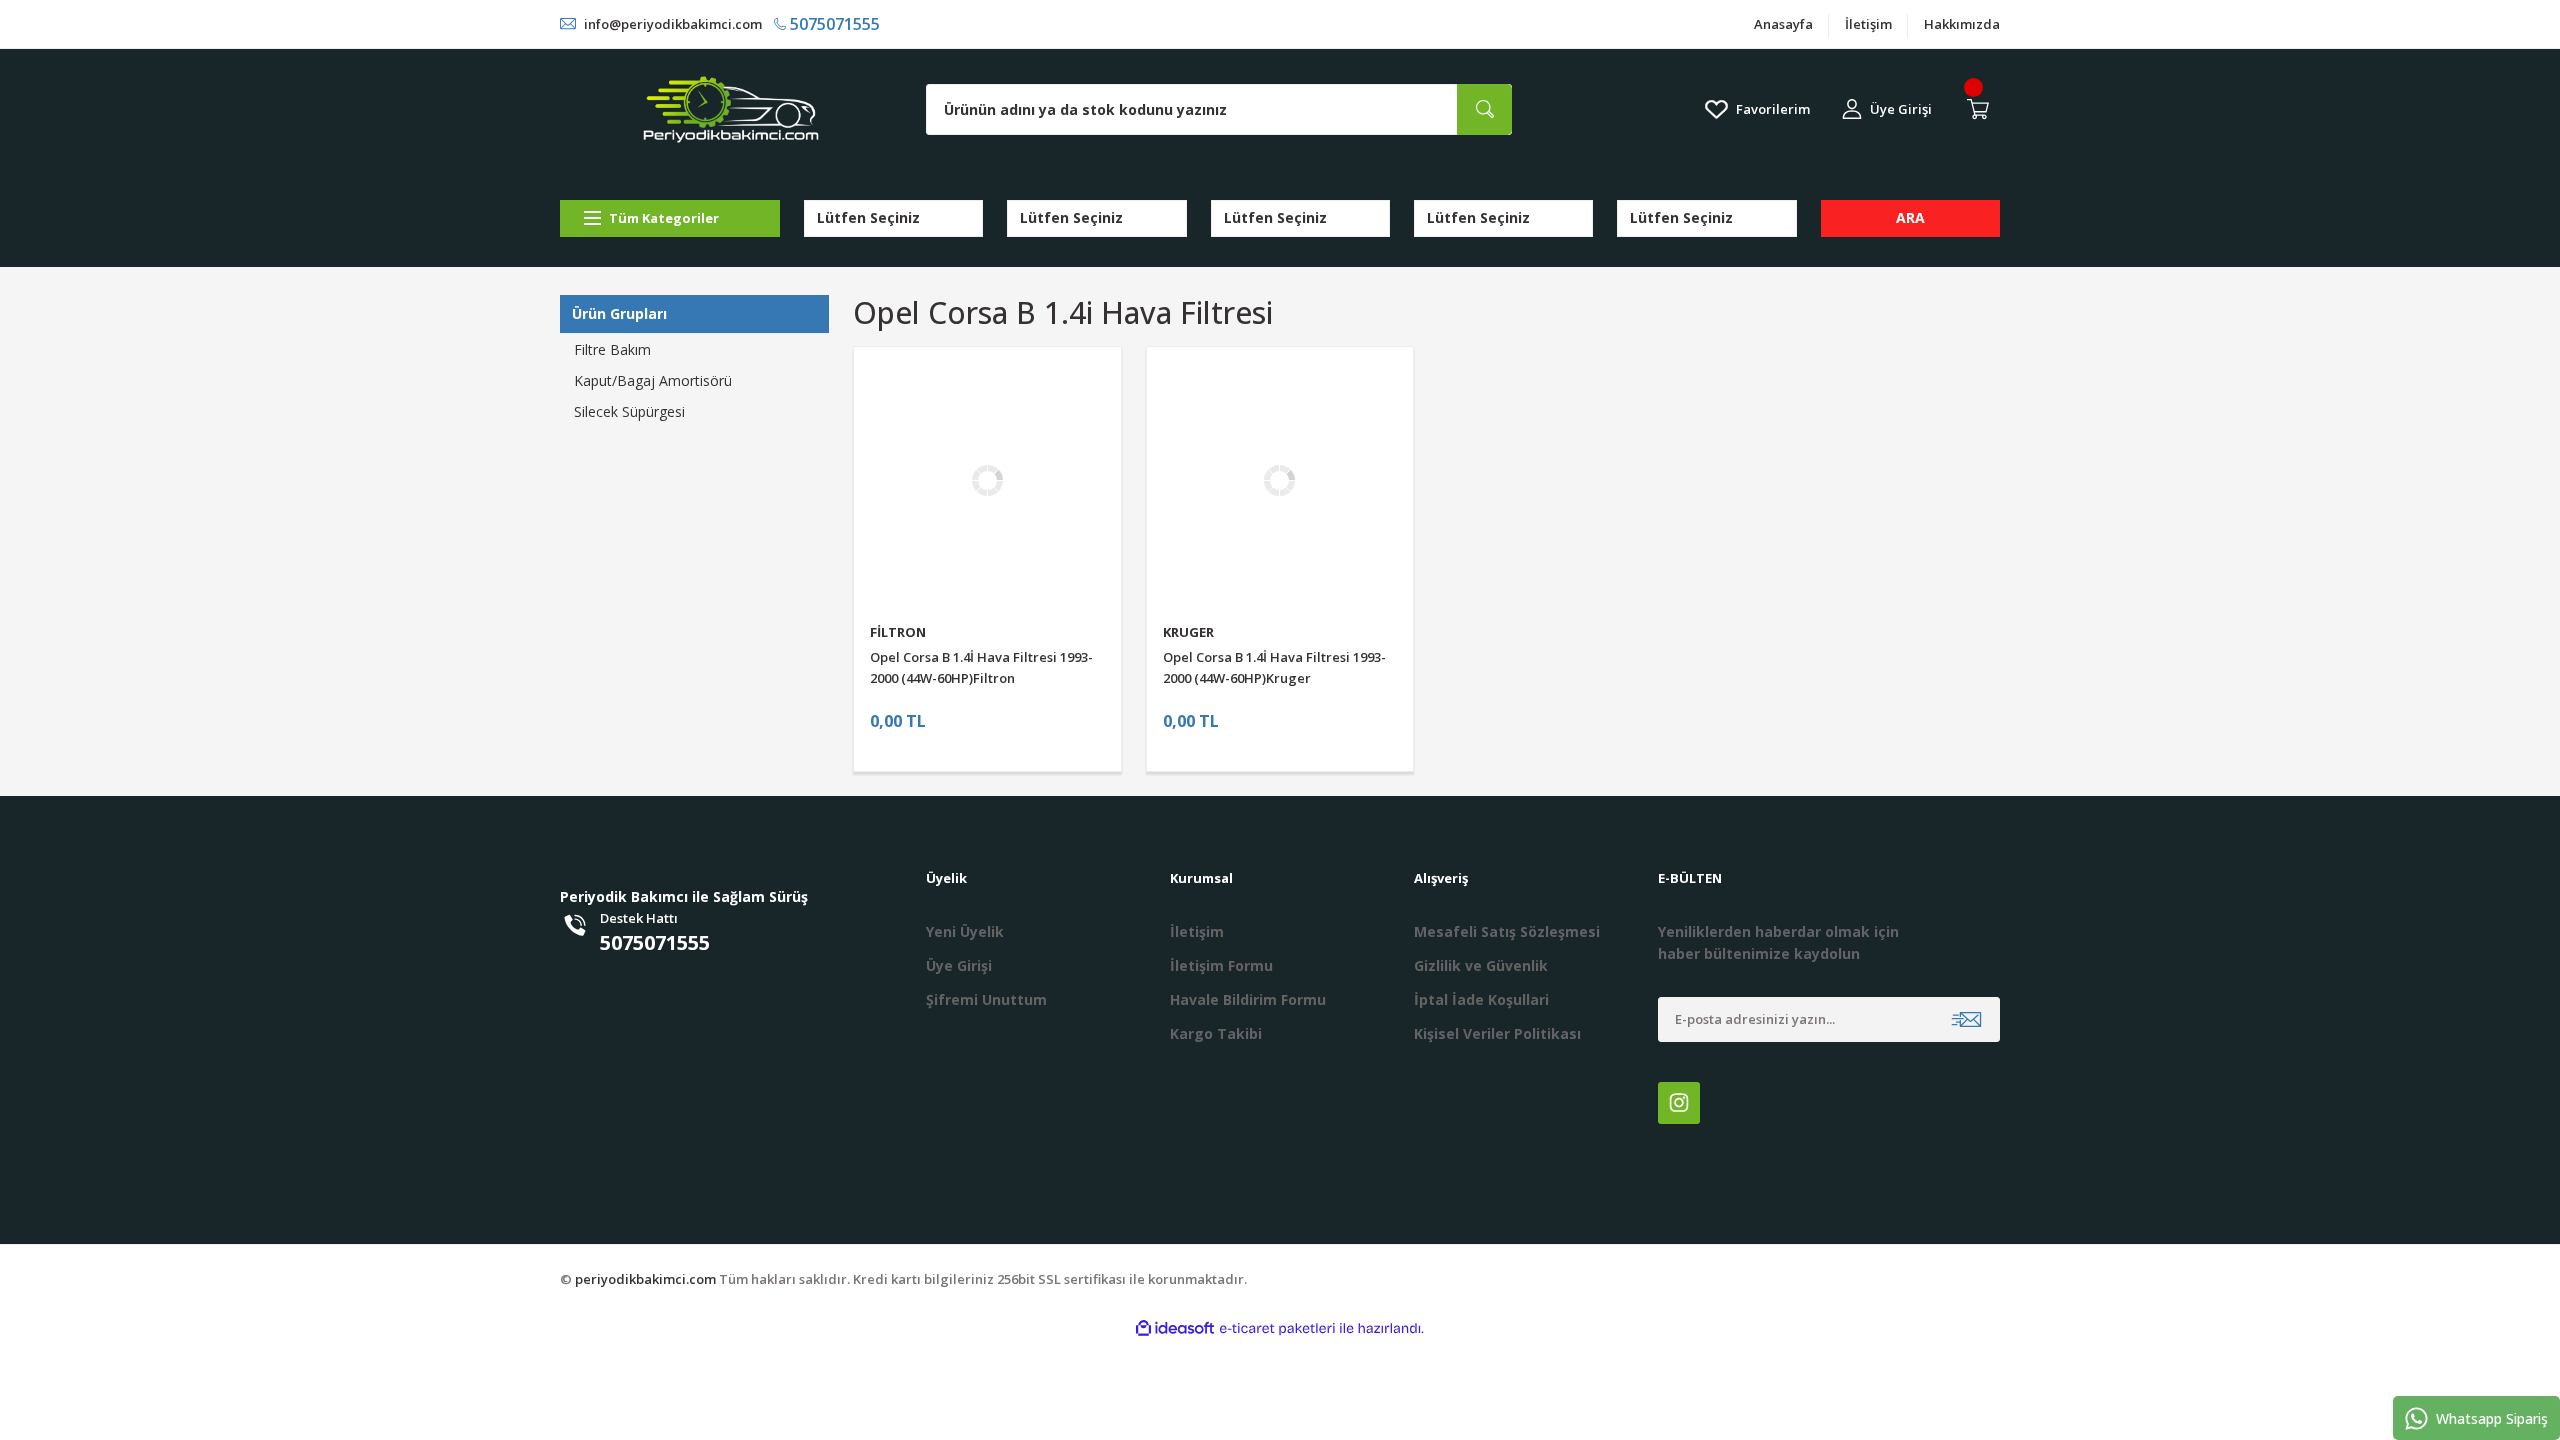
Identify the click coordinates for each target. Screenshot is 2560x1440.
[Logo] (731, 109)
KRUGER (1188, 632)
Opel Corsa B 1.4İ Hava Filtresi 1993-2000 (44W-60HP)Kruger (1274, 667)
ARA (1910, 217)
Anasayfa (1783, 24)
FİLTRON (898, 632)
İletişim (1868, 24)
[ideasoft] (1175, 1328)
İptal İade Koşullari (1481, 999)
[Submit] (1966, 1019)
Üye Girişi (959, 965)
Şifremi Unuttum (986, 999)
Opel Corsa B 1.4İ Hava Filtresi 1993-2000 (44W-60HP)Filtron (981, 667)
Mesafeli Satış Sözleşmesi (1507, 931)
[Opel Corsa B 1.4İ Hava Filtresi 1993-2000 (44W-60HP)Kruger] (1280, 480)
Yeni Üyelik (965, 931)
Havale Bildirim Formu (1248, 999)
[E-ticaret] (1277, 1329)
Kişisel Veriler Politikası (1497, 1033)
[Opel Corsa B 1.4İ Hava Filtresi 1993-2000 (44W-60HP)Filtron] (987, 480)
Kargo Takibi (1216, 1033)
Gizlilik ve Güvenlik (1481, 965)
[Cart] (1982, 109)
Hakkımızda (1962, 24)
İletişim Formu (1221, 965)
